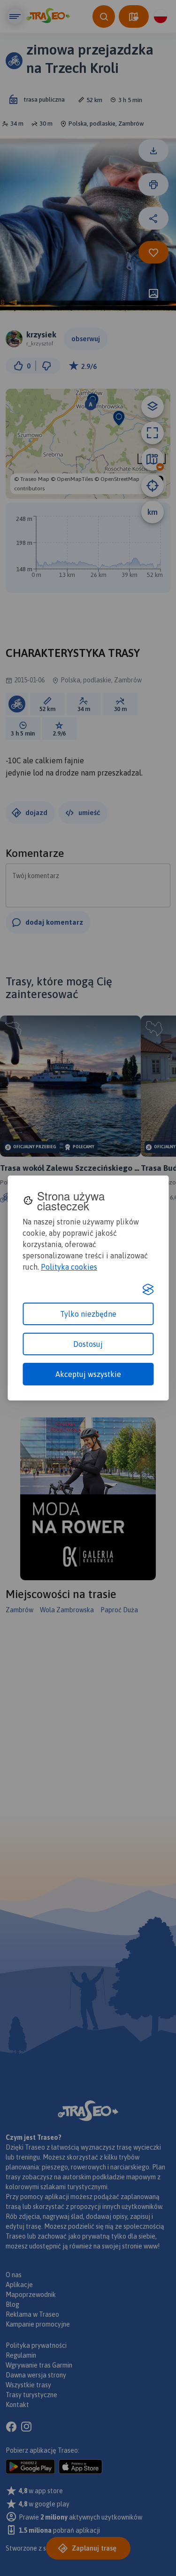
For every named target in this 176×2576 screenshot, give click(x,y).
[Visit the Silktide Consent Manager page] (148, 1289)
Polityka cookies (69, 1267)
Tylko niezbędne (88, 1314)
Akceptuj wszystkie (88, 1374)
